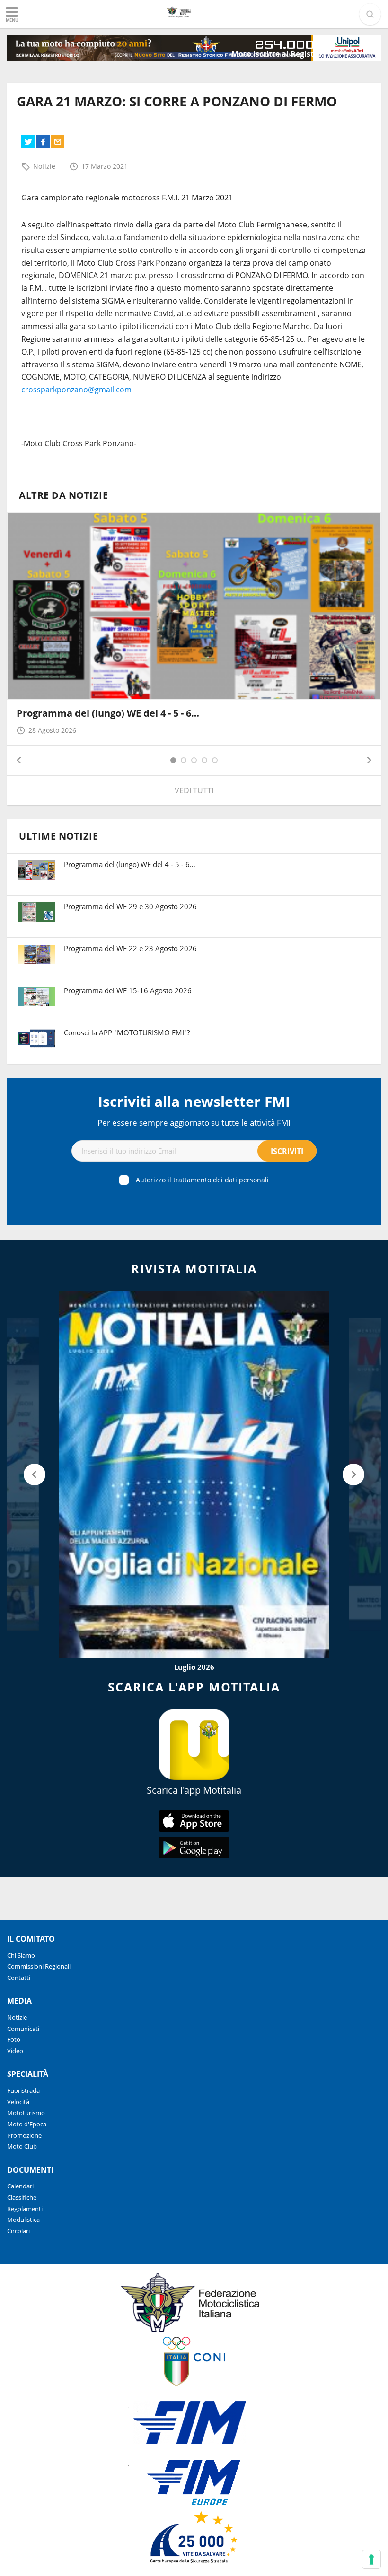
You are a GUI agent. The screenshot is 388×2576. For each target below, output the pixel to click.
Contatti (19, 1978)
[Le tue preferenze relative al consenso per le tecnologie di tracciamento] (371, 2559)
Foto (14, 2039)
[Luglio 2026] (194, 1474)
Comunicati (23, 2029)
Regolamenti (25, 2209)
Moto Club (22, 2146)
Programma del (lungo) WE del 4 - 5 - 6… (108, 713)
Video (15, 2051)
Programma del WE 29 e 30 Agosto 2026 (130, 906)
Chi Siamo (21, 1955)
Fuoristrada (23, 2090)
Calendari (20, 2186)
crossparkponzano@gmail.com (76, 390)
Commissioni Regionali (39, 1966)
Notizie (44, 166)
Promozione (24, 2135)
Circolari (18, 2231)
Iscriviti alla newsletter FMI (194, 1101)
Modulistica (23, 2220)
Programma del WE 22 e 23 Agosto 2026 (130, 948)
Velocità (18, 2102)
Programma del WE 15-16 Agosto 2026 (128, 990)
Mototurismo (26, 2113)
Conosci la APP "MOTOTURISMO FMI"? (127, 1032)
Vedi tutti (194, 790)
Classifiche (22, 2197)
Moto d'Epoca (27, 2124)
